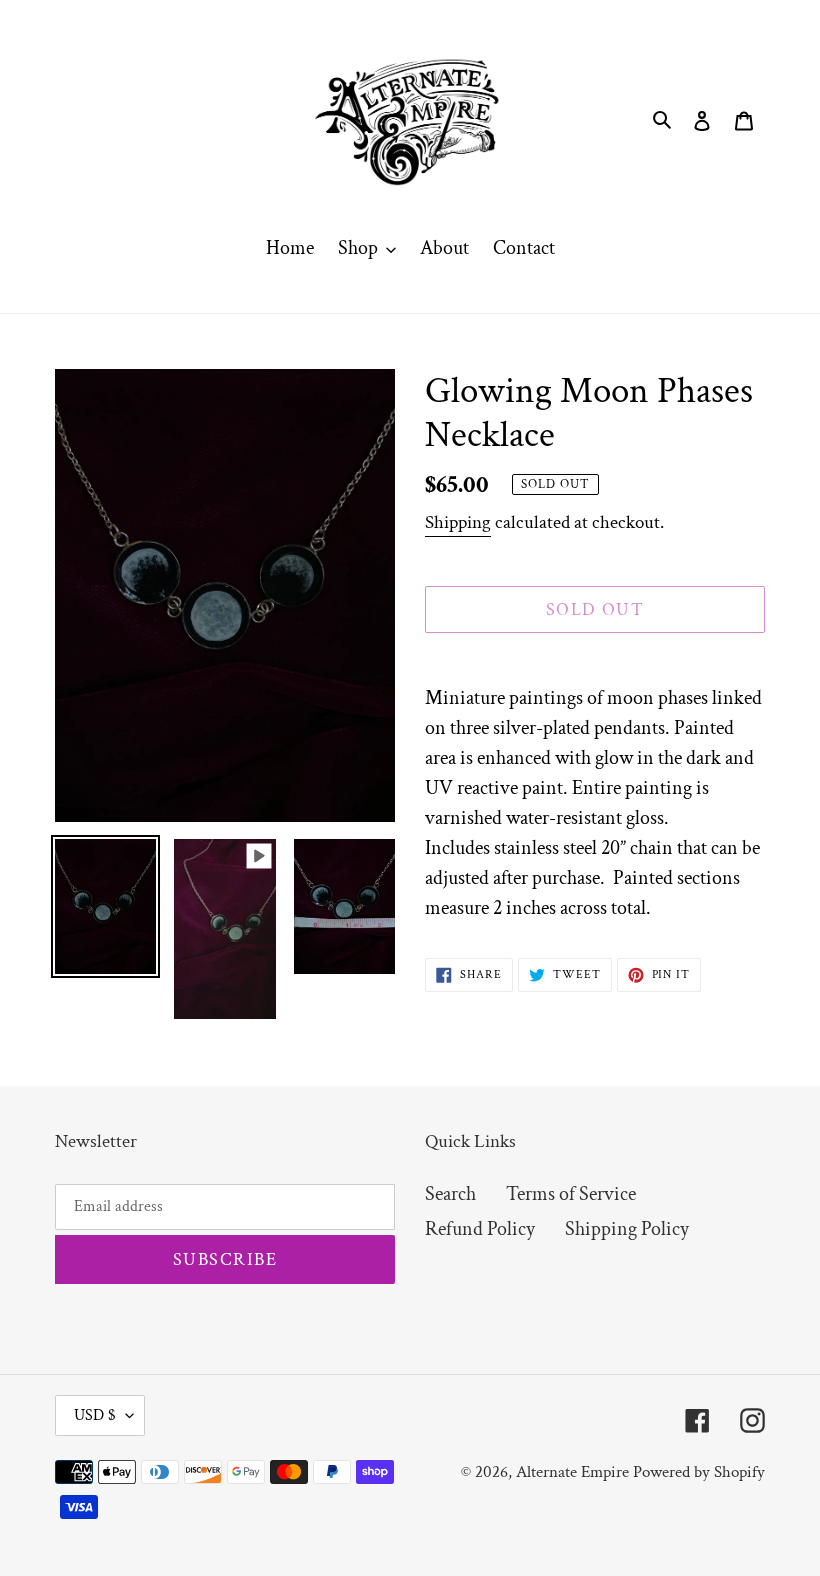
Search (450, 1194)
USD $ (95, 1415)
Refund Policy (480, 1229)
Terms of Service (571, 1194)
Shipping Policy (627, 1229)
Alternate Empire (572, 1472)
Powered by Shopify (699, 1472)
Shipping (458, 522)
